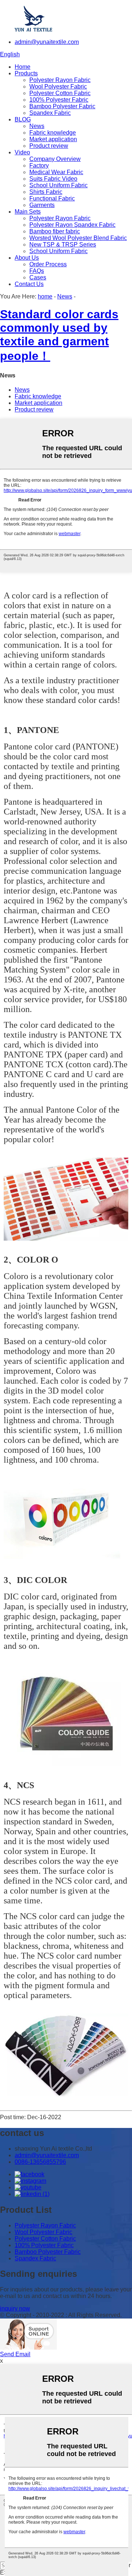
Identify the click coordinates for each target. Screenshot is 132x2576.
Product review (49, 146)
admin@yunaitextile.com (47, 42)
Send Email (15, 2354)
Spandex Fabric (50, 113)
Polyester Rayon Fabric (60, 80)
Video (22, 152)
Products (26, 73)
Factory (39, 166)
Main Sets (28, 212)
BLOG (23, 119)
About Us (27, 258)
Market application (53, 139)
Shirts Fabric (46, 192)
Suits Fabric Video (53, 179)
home (45, 296)
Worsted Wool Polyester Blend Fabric (78, 238)
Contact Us (29, 284)
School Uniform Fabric (58, 185)
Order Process (48, 264)
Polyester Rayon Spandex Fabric (72, 225)
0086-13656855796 (40, 2162)
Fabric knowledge (53, 133)
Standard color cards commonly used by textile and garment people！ (59, 335)
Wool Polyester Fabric (58, 87)
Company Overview (55, 159)
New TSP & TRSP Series (63, 245)
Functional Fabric (52, 198)
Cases (38, 277)
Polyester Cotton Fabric (60, 93)
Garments (42, 205)
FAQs (37, 271)
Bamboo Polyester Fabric (62, 106)
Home (23, 67)
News (37, 126)
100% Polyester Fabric (59, 100)
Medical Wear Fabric (56, 172)
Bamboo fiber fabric (55, 231)
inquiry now (15, 2308)
